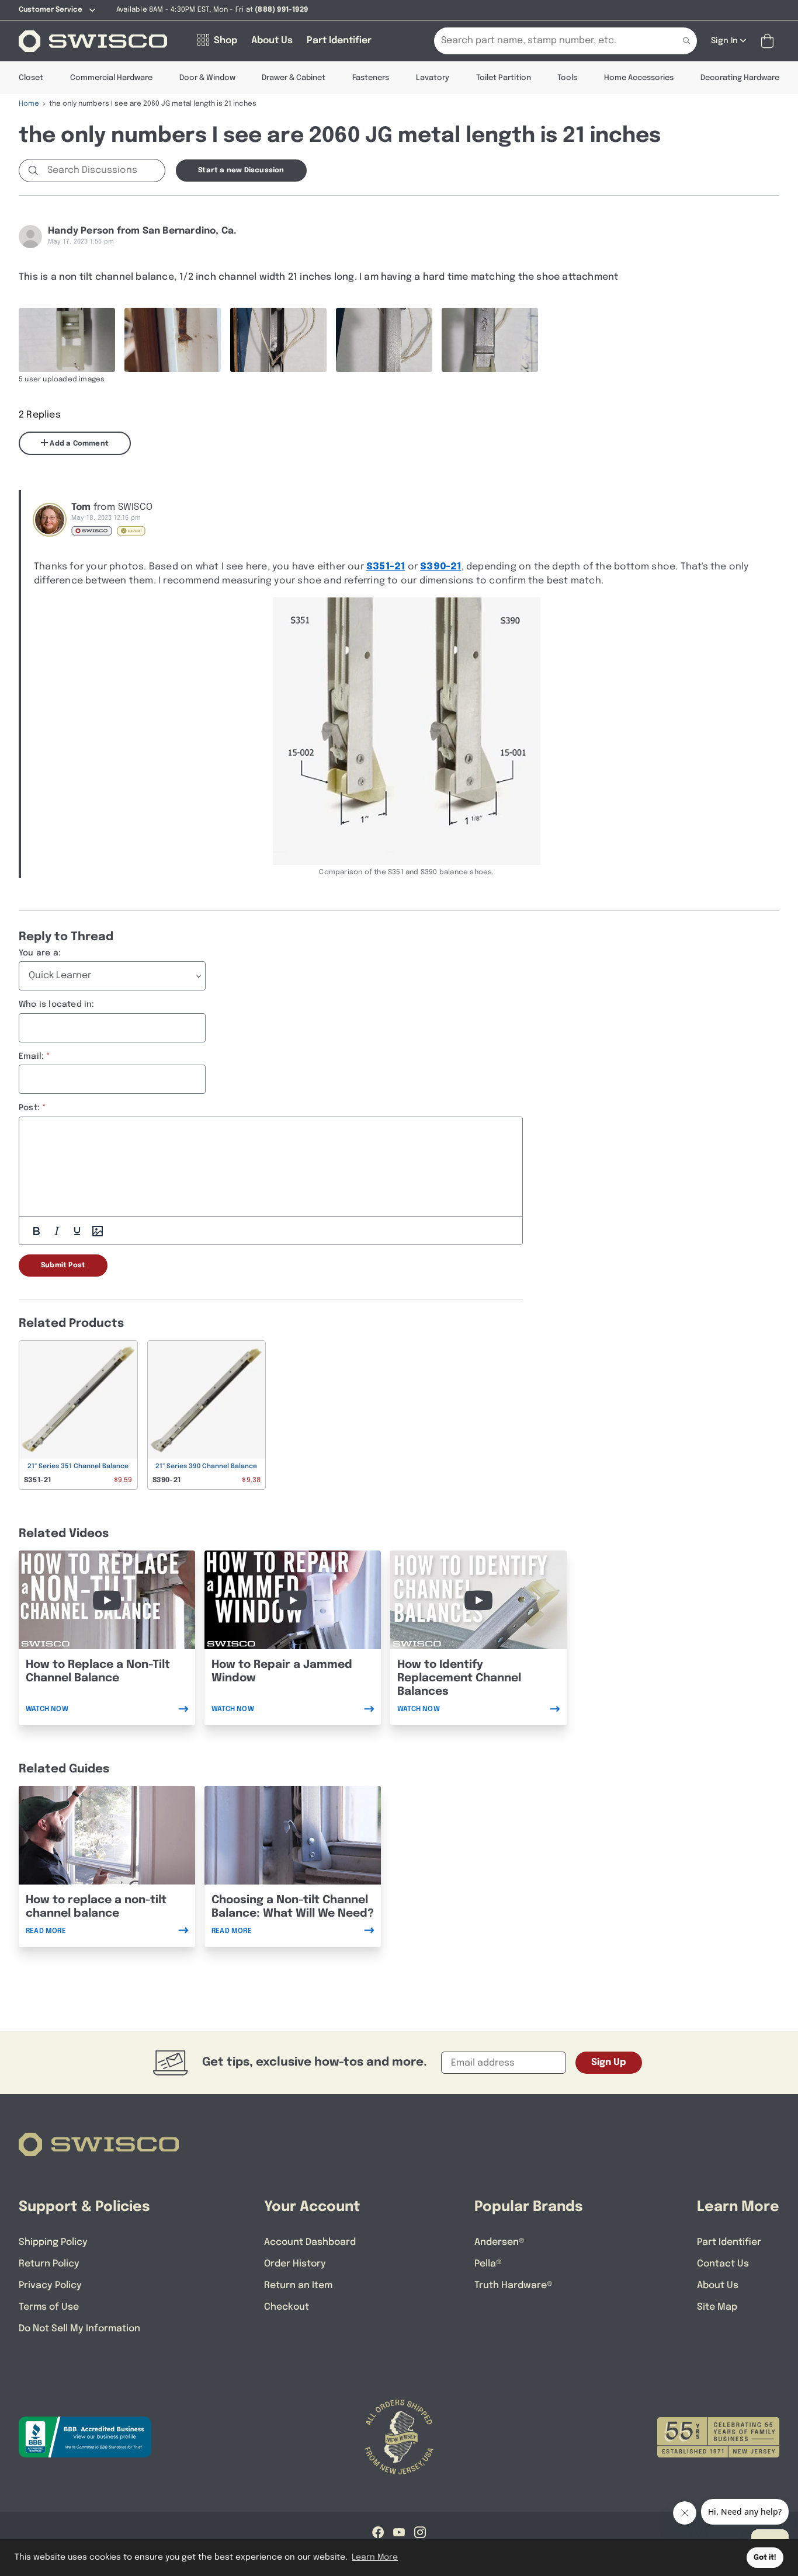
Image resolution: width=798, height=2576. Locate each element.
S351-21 (386, 567)
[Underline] (77, 1231)
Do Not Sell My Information (79, 2329)
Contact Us (723, 2264)
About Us (718, 2285)
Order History (295, 2264)
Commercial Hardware (111, 78)
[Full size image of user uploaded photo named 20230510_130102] (173, 340)
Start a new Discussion (241, 171)
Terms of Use (49, 2307)
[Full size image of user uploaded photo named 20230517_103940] (384, 340)
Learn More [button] (375, 2557)
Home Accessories (639, 78)
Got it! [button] (765, 2558)
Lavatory (433, 78)
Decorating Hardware (740, 78)
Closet (31, 78)
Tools (567, 78)
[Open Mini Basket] (770, 41)
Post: (29, 1108)
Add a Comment (78, 444)
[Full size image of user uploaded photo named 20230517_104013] (67, 340)
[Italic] (57, 1231)
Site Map (717, 2307)
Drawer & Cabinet (294, 78)
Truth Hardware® (514, 2285)
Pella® (488, 2264)
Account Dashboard (310, 2242)
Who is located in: (57, 1004)
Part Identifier (729, 2242)
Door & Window (207, 78)
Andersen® (499, 2242)
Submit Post (63, 1266)
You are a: (40, 953)
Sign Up (609, 2062)
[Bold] (36, 1231)
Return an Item (298, 2285)
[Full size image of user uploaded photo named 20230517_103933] (278, 340)
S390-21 (440, 567)
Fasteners (371, 78)
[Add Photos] (98, 1231)
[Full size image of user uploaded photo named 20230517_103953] (490, 340)
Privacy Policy (50, 2285)
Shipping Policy (53, 2242)
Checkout (287, 2307)
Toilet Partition (504, 78)
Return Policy (49, 2264)
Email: (31, 1056)
